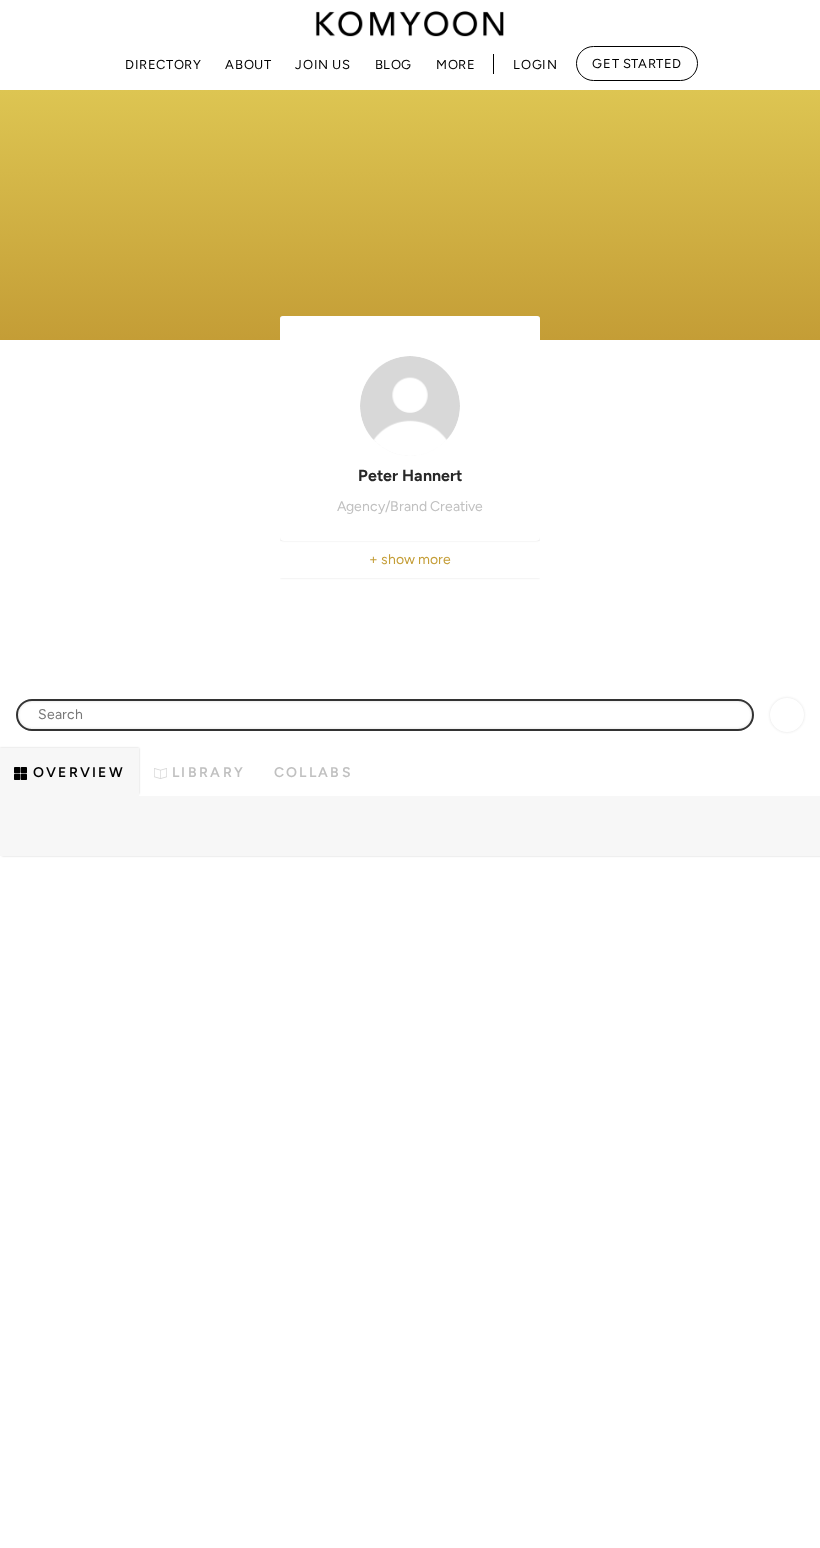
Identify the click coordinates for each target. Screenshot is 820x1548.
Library (206, 772)
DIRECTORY (163, 64)
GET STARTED (637, 63)
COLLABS (313, 772)
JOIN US (322, 64)
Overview (76, 772)
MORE (455, 64)
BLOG (393, 64)
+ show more (410, 559)
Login (535, 64)
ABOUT (248, 64)
